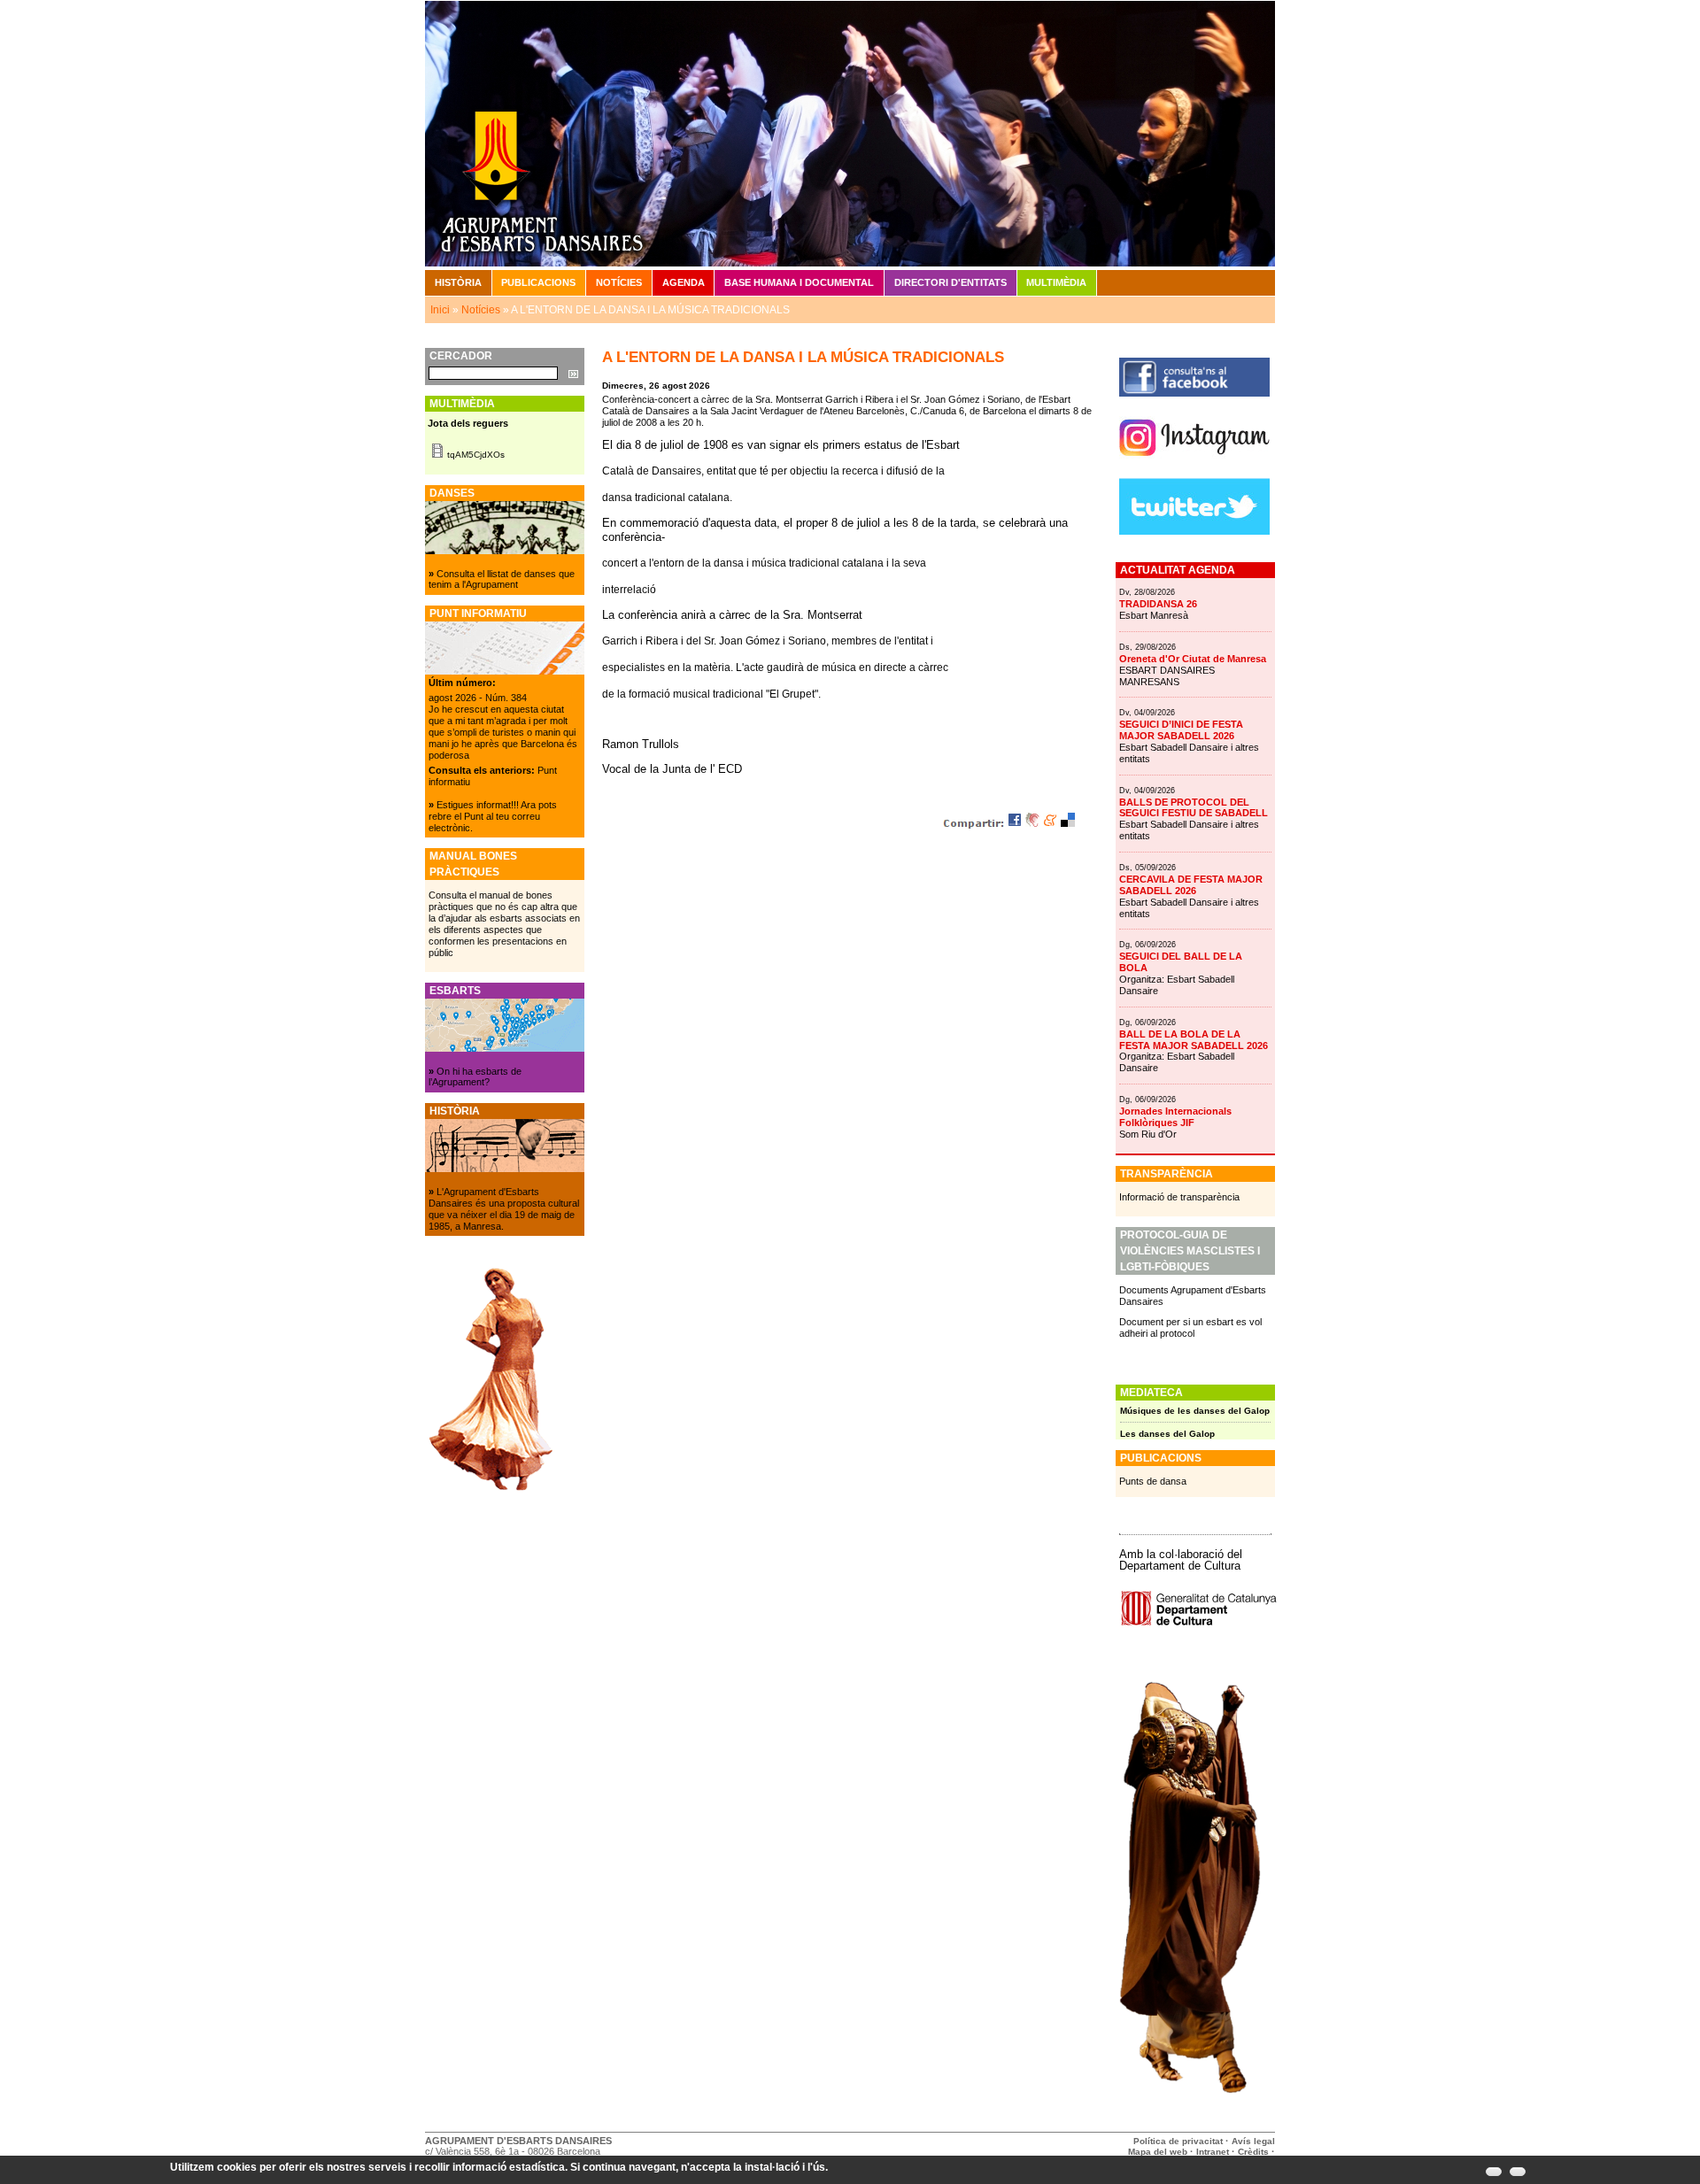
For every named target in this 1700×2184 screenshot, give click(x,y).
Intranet (1213, 2152)
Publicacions (538, 282)
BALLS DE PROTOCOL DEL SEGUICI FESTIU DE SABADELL (1194, 808)
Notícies (619, 282)
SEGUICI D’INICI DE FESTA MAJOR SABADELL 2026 (1181, 730)
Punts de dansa (1153, 1481)
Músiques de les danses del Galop (1195, 1411)
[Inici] (850, 133)
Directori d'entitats (950, 282)
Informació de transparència (1179, 1197)
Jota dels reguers (468, 423)
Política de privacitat (1178, 2141)
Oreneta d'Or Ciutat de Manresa (1193, 659)
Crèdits (1255, 2152)
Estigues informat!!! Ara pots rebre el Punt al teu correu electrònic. (493, 816)
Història (458, 282)
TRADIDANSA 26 (1158, 604)
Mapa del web (1158, 2152)
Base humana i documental (799, 282)
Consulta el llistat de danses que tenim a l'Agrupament (502, 579)
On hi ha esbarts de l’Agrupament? (475, 1077)
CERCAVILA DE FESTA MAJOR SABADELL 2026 (1191, 885)
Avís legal (1253, 2141)
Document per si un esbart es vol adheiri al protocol (1190, 1327)
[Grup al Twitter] (1194, 531)
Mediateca (1151, 1393)
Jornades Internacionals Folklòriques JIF (1175, 1117)
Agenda (684, 282)
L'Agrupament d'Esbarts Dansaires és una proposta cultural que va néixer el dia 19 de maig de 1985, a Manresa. (504, 1209)
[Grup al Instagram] (1194, 463)
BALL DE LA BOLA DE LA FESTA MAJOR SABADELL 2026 (1194, 1040)
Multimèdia (1056, 282)
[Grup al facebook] (1194, 393)
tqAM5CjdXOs (476, 455)
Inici (440, 310)
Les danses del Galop (1167, 1434)
